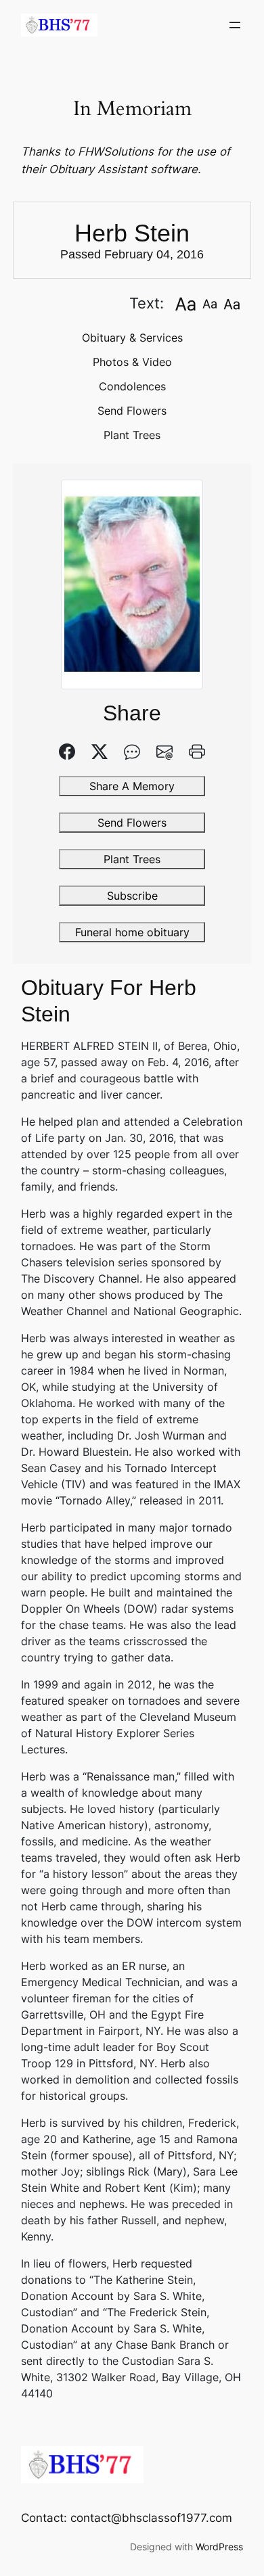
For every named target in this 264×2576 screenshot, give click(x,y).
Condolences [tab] (132, 386)
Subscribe (132, 896)
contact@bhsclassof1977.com (151, 2518)
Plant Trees (132, 435)
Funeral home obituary (132, 932)
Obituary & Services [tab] (132, 338)
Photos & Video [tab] (132, 362)
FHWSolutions (116, 152)
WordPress (219, 2547)
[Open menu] (235, 25)
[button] (185, 303)
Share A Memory (132, 786)
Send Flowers (132, 411)
